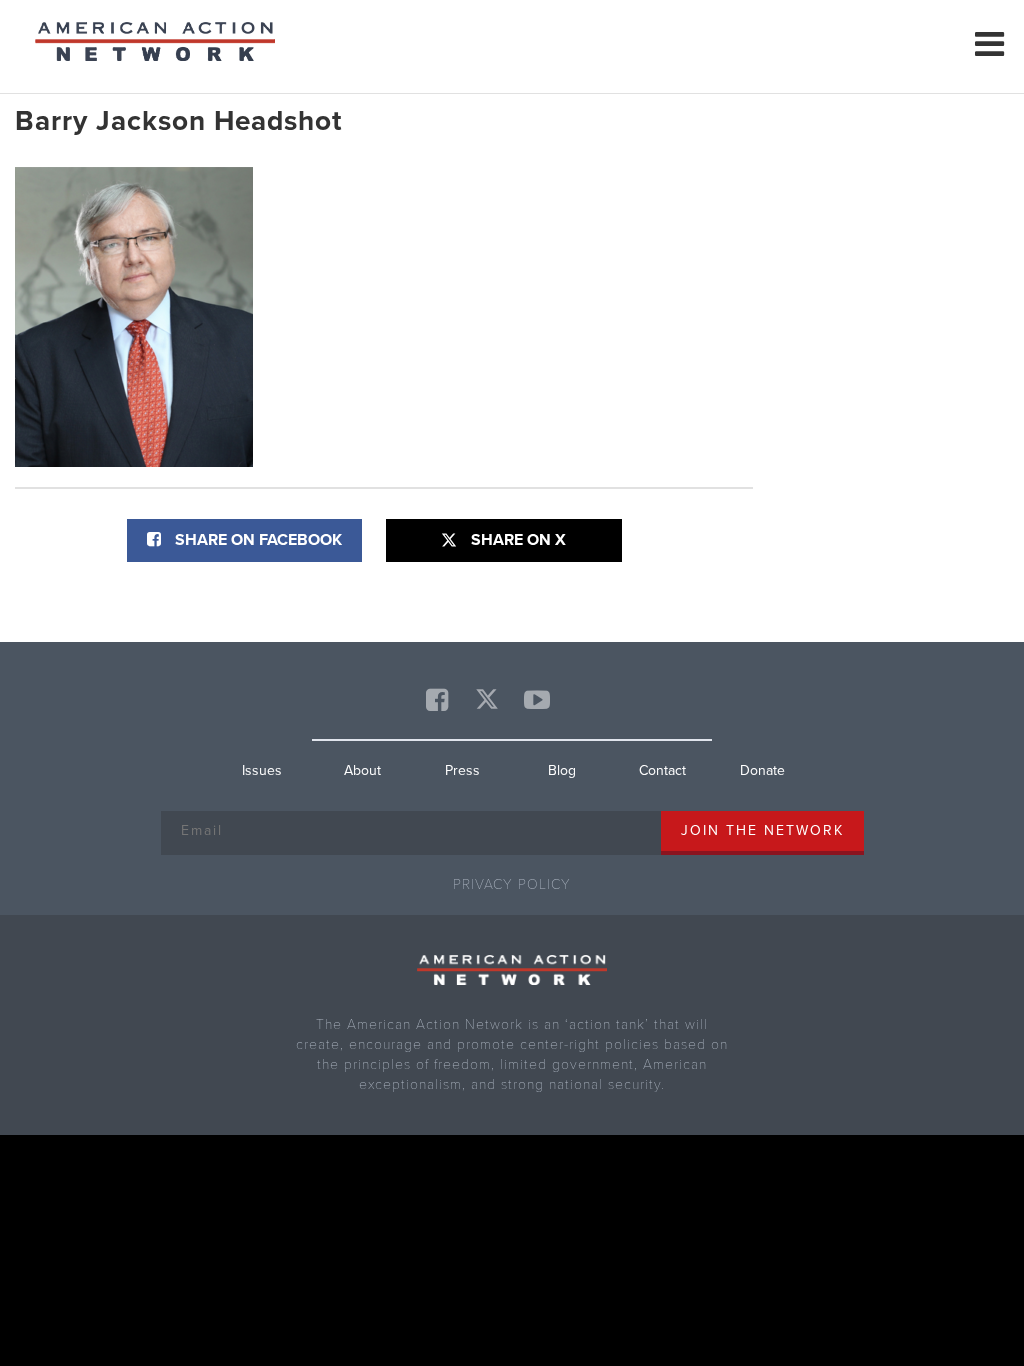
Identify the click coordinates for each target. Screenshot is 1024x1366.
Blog (562, 770)
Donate (762, 770)
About (362, 770)
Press (462, 770)
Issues (262, 770)
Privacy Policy (512, 884)
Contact (662, 770)
